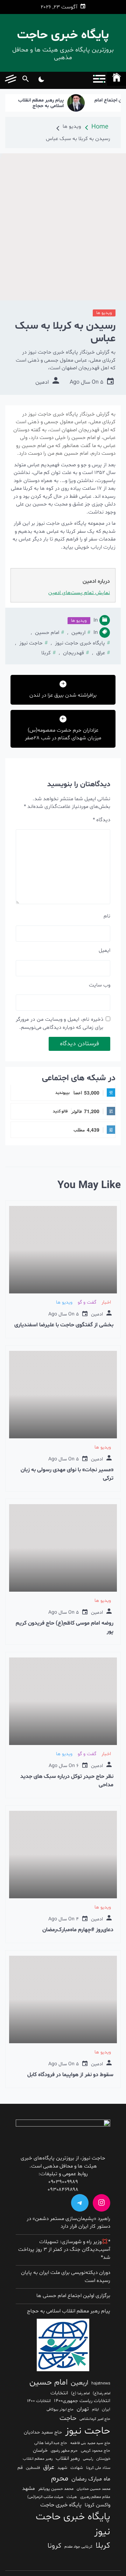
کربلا (46, 653)
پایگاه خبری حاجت (63, 35)
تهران (83, 2409)
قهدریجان (73, 653)
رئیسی (88, 2459)
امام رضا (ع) (80, 2393)
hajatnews (101, 2383)
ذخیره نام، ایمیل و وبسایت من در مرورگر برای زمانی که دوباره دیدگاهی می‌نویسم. (59, 1024)
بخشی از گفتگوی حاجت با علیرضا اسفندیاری (64, 1325)
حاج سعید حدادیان (43, 2432)
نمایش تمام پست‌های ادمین (79, 593)
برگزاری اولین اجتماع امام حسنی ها (73, 2296)
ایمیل (104, 951)
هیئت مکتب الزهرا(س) (45, 2497)
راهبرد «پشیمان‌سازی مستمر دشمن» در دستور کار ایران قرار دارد (68, 2223)
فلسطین (33, 2468)
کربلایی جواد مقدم (78, 2547)
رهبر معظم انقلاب (38, 2459)
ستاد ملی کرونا (98, 2468)
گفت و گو (87, 1302)
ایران (106, 2409)
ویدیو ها (104, 313)
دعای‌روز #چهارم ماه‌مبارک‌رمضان (78, 1930)
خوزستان (103, 2459)
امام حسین (47, 633)
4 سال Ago (64, 1919)
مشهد (29, 2489)
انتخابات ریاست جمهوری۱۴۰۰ (82, 2401)
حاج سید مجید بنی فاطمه (90, 2443)
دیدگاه (101, 820)
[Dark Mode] (41, 80)
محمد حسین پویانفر (56, 2489)
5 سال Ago (87, 382)
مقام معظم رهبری (95, 2497)
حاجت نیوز (31, 643)
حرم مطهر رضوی (64, 2451)
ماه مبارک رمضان (91, 2479)
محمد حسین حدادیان (93, 2489)
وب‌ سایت (100, 985)
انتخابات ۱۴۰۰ (39, 2401)
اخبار (106, 1302)
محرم (60, 2478)
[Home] (117, 79)
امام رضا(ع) (101, 2393)
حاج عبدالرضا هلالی (51, 2443)
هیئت (72, 2497)
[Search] (25, 80)
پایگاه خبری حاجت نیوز (80, 643)
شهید (62, 2468)
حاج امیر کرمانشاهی (95, 2419)
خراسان (40, 2451)
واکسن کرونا (97, 2505)
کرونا (54, 2546)
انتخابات (59, 2393)
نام (107, 916)
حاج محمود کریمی (96, 2451)
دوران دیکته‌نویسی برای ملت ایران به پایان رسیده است (66, 2277)
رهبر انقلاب (68, 2459)
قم (20, 2468)
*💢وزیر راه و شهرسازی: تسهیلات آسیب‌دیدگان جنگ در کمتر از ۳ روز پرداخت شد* (64, 2250)
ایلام (95, 2410)
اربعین (78, 633)
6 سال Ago (64, 1766)
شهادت (77, 2468)
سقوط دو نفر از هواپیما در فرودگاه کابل (70, 2075)
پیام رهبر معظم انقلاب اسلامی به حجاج (53, 104)
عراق (101, 653)
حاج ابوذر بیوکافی (60, 2410)
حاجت (68, 2418)
